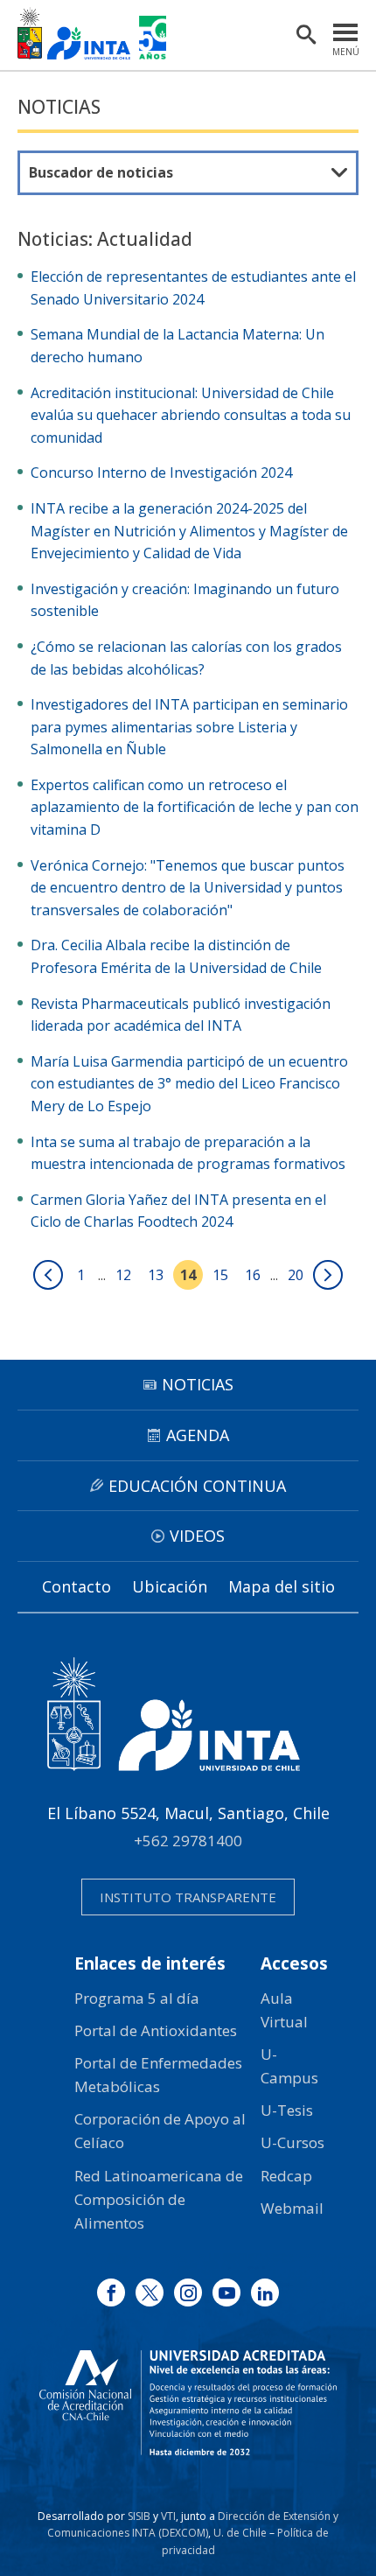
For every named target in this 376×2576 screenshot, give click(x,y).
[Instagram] (188, 2292)
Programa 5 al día (137, 1998)
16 (253, 1275)
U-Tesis (287, 2110)
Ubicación (170, 1586)
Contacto (77, 1586)
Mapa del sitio (282, 1586)
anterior (48, 1275)
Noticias (59, 107)
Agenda (198, 1435)
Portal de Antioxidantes (156, 2030)
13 (156, 1275)
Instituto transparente (188, 1897)
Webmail (292, 2208)
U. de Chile (240, 2533)
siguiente (328, 1275)
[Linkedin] (265, 2292)
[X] (150, 2292)
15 (220, 1275)
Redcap (286, 2176)
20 (296, 1275)
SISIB (139, 2516)
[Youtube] (226, 2292)
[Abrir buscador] (306, 35)
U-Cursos (292, 2142)
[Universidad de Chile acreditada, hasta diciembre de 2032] (188, 2403)
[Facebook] (111, 2292)
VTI (168, 2516)
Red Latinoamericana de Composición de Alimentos (159, 2199)
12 (123, 1275)
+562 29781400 (188, 1841)
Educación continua (197, 1486)
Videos (197, 1536)
